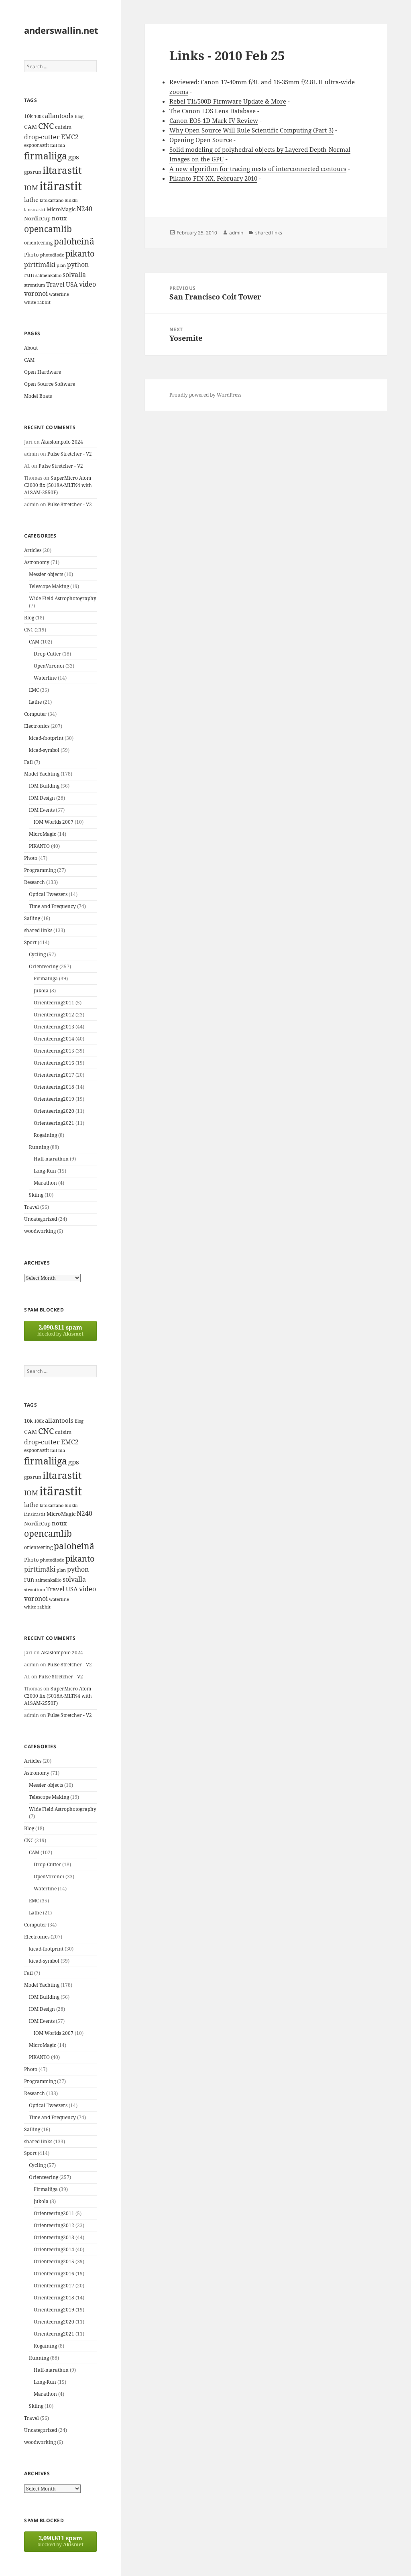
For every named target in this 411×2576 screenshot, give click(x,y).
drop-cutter (42, 137)
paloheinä (74, 241)
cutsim (63, 127)
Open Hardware (43, 372)
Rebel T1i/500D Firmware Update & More (228, 101)
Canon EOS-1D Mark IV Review (214, 120)
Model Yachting (42, 774)
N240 (84, 209)
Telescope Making (49, 586)
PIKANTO (39, 846)
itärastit (61, 186)
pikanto (80, 254)
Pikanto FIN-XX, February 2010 (213, 178)
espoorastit (37, 145)
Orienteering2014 (54, 1039)
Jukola (41, 991)
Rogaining (45, 1135)
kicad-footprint (46, 738)
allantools (59, 116)
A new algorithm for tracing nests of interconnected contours (258, 169)
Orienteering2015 (54, 1051)
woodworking (40, 1231)
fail (54, 145)
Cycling (37, 954)
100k (39, 116)
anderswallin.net (61, 30)
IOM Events (42, 810)
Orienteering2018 (54, 1087)
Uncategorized (41, 1219)
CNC (46, 126)
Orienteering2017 (54, 1075)
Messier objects (46, 574)
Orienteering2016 (54, 1063)
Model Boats (38, 396)
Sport (30, 942)
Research (35, 882)
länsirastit (35, 209)
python (78, 264)
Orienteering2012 (54, 1015)
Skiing (36, 1195)
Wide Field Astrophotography (63, 598)
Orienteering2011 (54, 1003)
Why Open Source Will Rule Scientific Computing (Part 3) (251, 130)
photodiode (52, 255)
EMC (34, 690)
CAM (31, 127)
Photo (32, 255)
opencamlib (48, 229)
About (31, 348)
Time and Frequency (52, 906)
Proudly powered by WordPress (205, 395)
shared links (38, 930)
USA (72, 284)
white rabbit (37, 302)
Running (39, 1147)
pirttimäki (40, 264)
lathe (31, 200)
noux (59, 218)
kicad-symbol (44, 750)
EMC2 (70, 137)
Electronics (37, 726)
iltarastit (62, 170)
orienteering (38, 243)
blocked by (60, 1330)
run (29, 275)
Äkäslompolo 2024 (62, 442)
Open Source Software (50, 384)
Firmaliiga (46, 978)
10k (28, 116)
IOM (31, 188)
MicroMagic (61, 209)
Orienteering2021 (54, 1123)
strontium (35, 285)
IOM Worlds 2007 (54, 822)
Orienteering (44, 966)
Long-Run (45, 1171)
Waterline (45, 678)
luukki (71, 200)
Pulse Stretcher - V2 (70, 454)
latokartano (52, 200)
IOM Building (44, 786)
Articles (33, 550)
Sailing (32, 918)
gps (74, 157)
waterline (59, 294)
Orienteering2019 (54, 1099)
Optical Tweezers (48, 894)
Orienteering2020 (54, 1111)
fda (62, 145)
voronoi (36, 293)
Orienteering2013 (54, 1027)
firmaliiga (46, 156)
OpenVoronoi (49, 666)
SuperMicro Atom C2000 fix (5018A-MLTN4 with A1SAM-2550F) (58, 485)
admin (236, 233)
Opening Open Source (201, 140)
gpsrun (33, 172)
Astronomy (37, 562)
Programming (40, 870)
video (87, 284)
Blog (79, 116)
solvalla (74, 275)
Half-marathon (51, 1159)
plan (61, 265)
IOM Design (42, 798)
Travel (55, 284)
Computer (35, 714)
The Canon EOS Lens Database (213, 111)
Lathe (35, 702)
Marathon (45, 1183)
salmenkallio (48, 275)
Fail (28, 762)
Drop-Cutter (47, 654)
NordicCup (37, 218)
